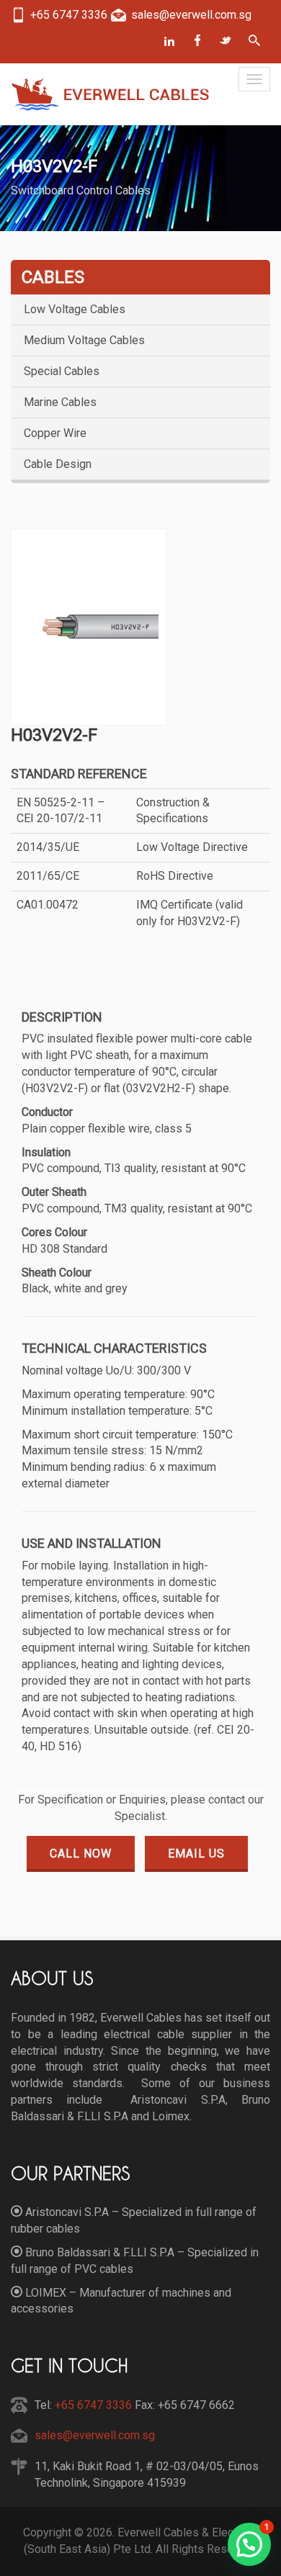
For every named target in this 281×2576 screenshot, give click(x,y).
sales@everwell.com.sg (95, 2435)
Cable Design (58, 464)
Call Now (81, 1854)
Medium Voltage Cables (84, 341)
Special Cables (62, 371)
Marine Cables (60, 402)
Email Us (196, 1854)
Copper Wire (55, 433)
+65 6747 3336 (92, 2405)
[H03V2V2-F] (89, 627)
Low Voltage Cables (75, 310)
